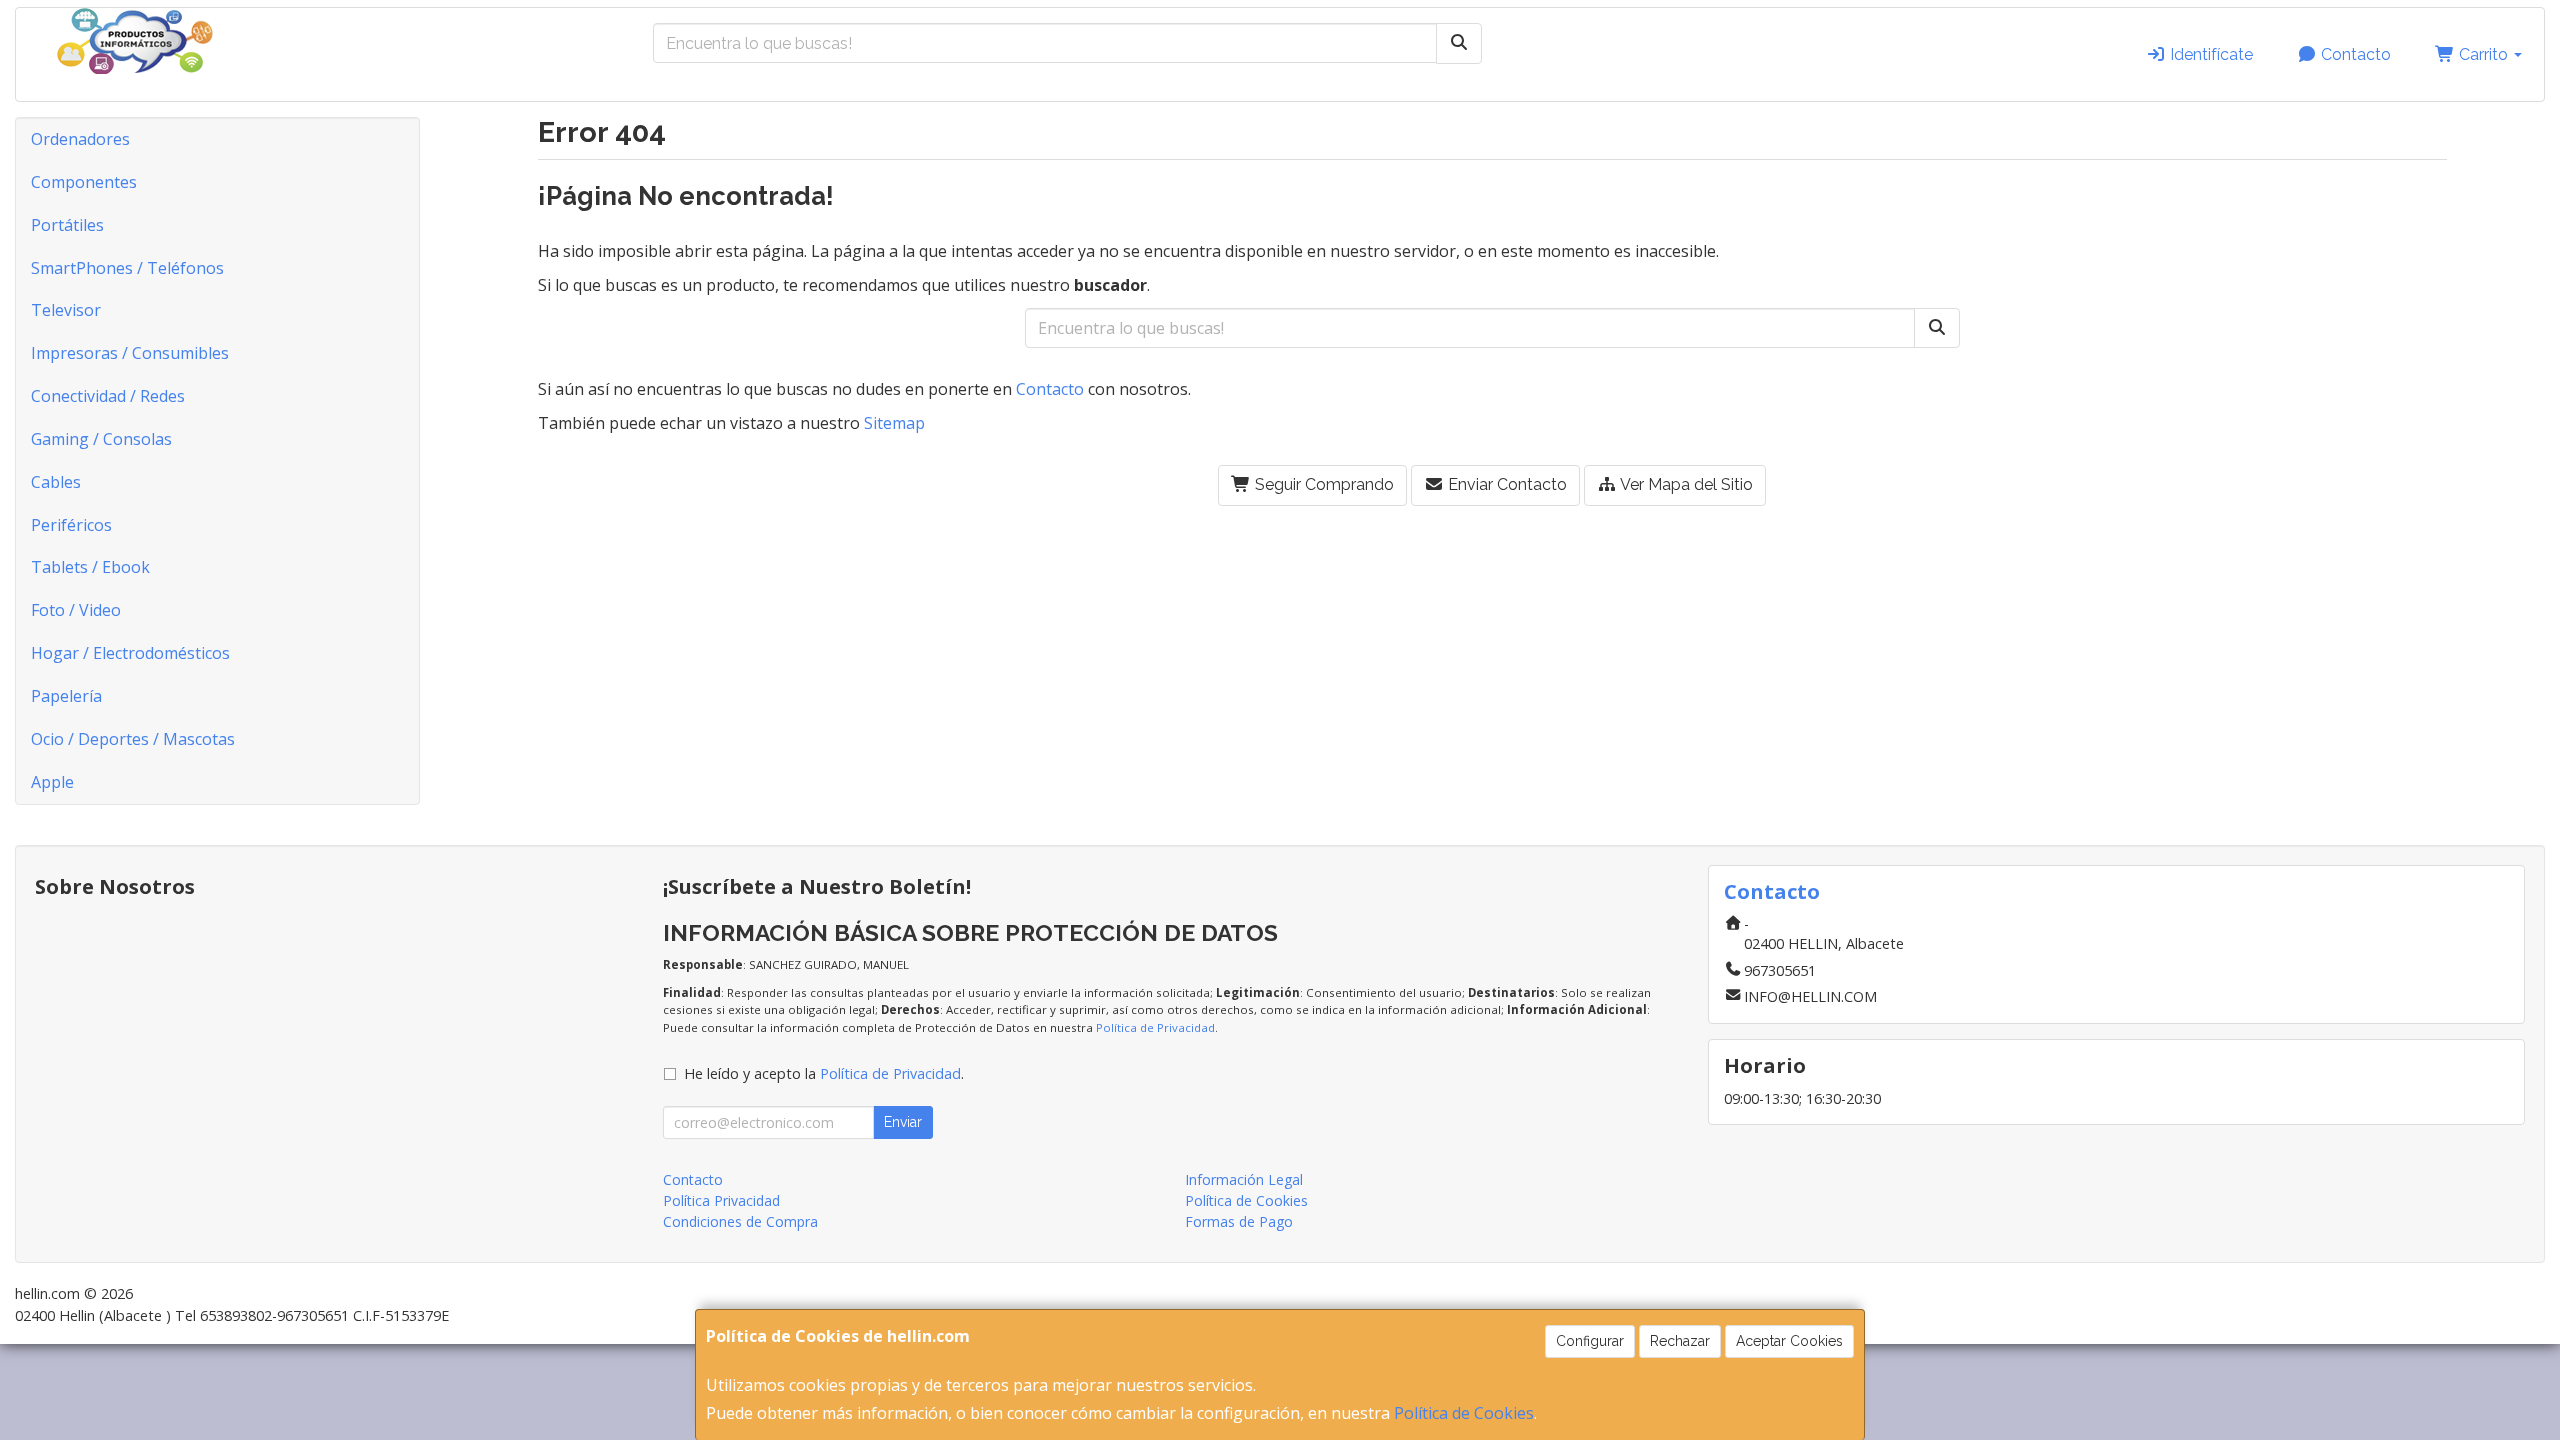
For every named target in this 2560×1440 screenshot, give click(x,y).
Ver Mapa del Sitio (1685, 484)
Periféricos (71, 525)
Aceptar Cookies (1789, 1341)
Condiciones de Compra (740, 1221)
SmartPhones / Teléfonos (127, 268)
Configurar (1590, 1341)
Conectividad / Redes (108, 396)
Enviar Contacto (1505, 484)
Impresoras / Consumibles (130, 353)
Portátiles (67, 225)
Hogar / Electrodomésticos (130, 653)
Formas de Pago (1239, 1221)
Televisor (66, 310)
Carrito (2483, 54)
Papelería (66, 696)
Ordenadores (80, 139)
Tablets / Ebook (90, 567)
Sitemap (894, 423)
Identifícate (2209, 54)
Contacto (2354, 54)
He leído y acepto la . (824, 1073)
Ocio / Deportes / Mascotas (133, 739)
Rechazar (1680, 1341)
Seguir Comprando (1322, 484)
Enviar (903, 1122)
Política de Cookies (1464, 1413)
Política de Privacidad (1155, 1027)
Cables (56, 482)
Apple (52, 782)
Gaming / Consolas (101, 439)
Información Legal (1244, 1179)
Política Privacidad (721, 1200)
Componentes (84, 182)
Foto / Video (76, 610)
